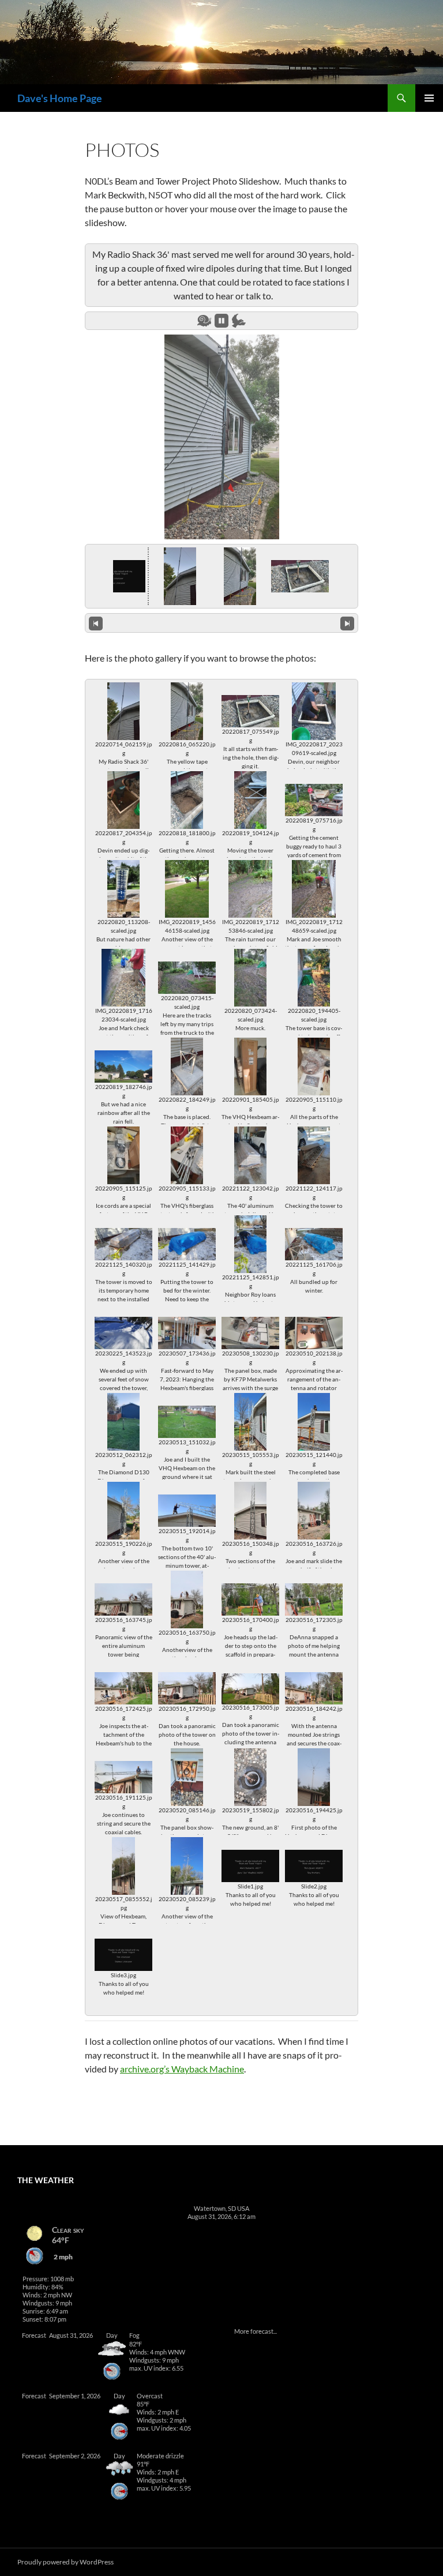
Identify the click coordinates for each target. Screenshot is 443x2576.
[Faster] (239, 321)
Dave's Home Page (60, 98)
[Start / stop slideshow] (221, 321)
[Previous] (96, 623)
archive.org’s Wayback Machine (182, 2069)
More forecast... (256, 2331)
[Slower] (204, 321)
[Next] (347, 623)
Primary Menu (429, 98)
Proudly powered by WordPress (65, 2562)
